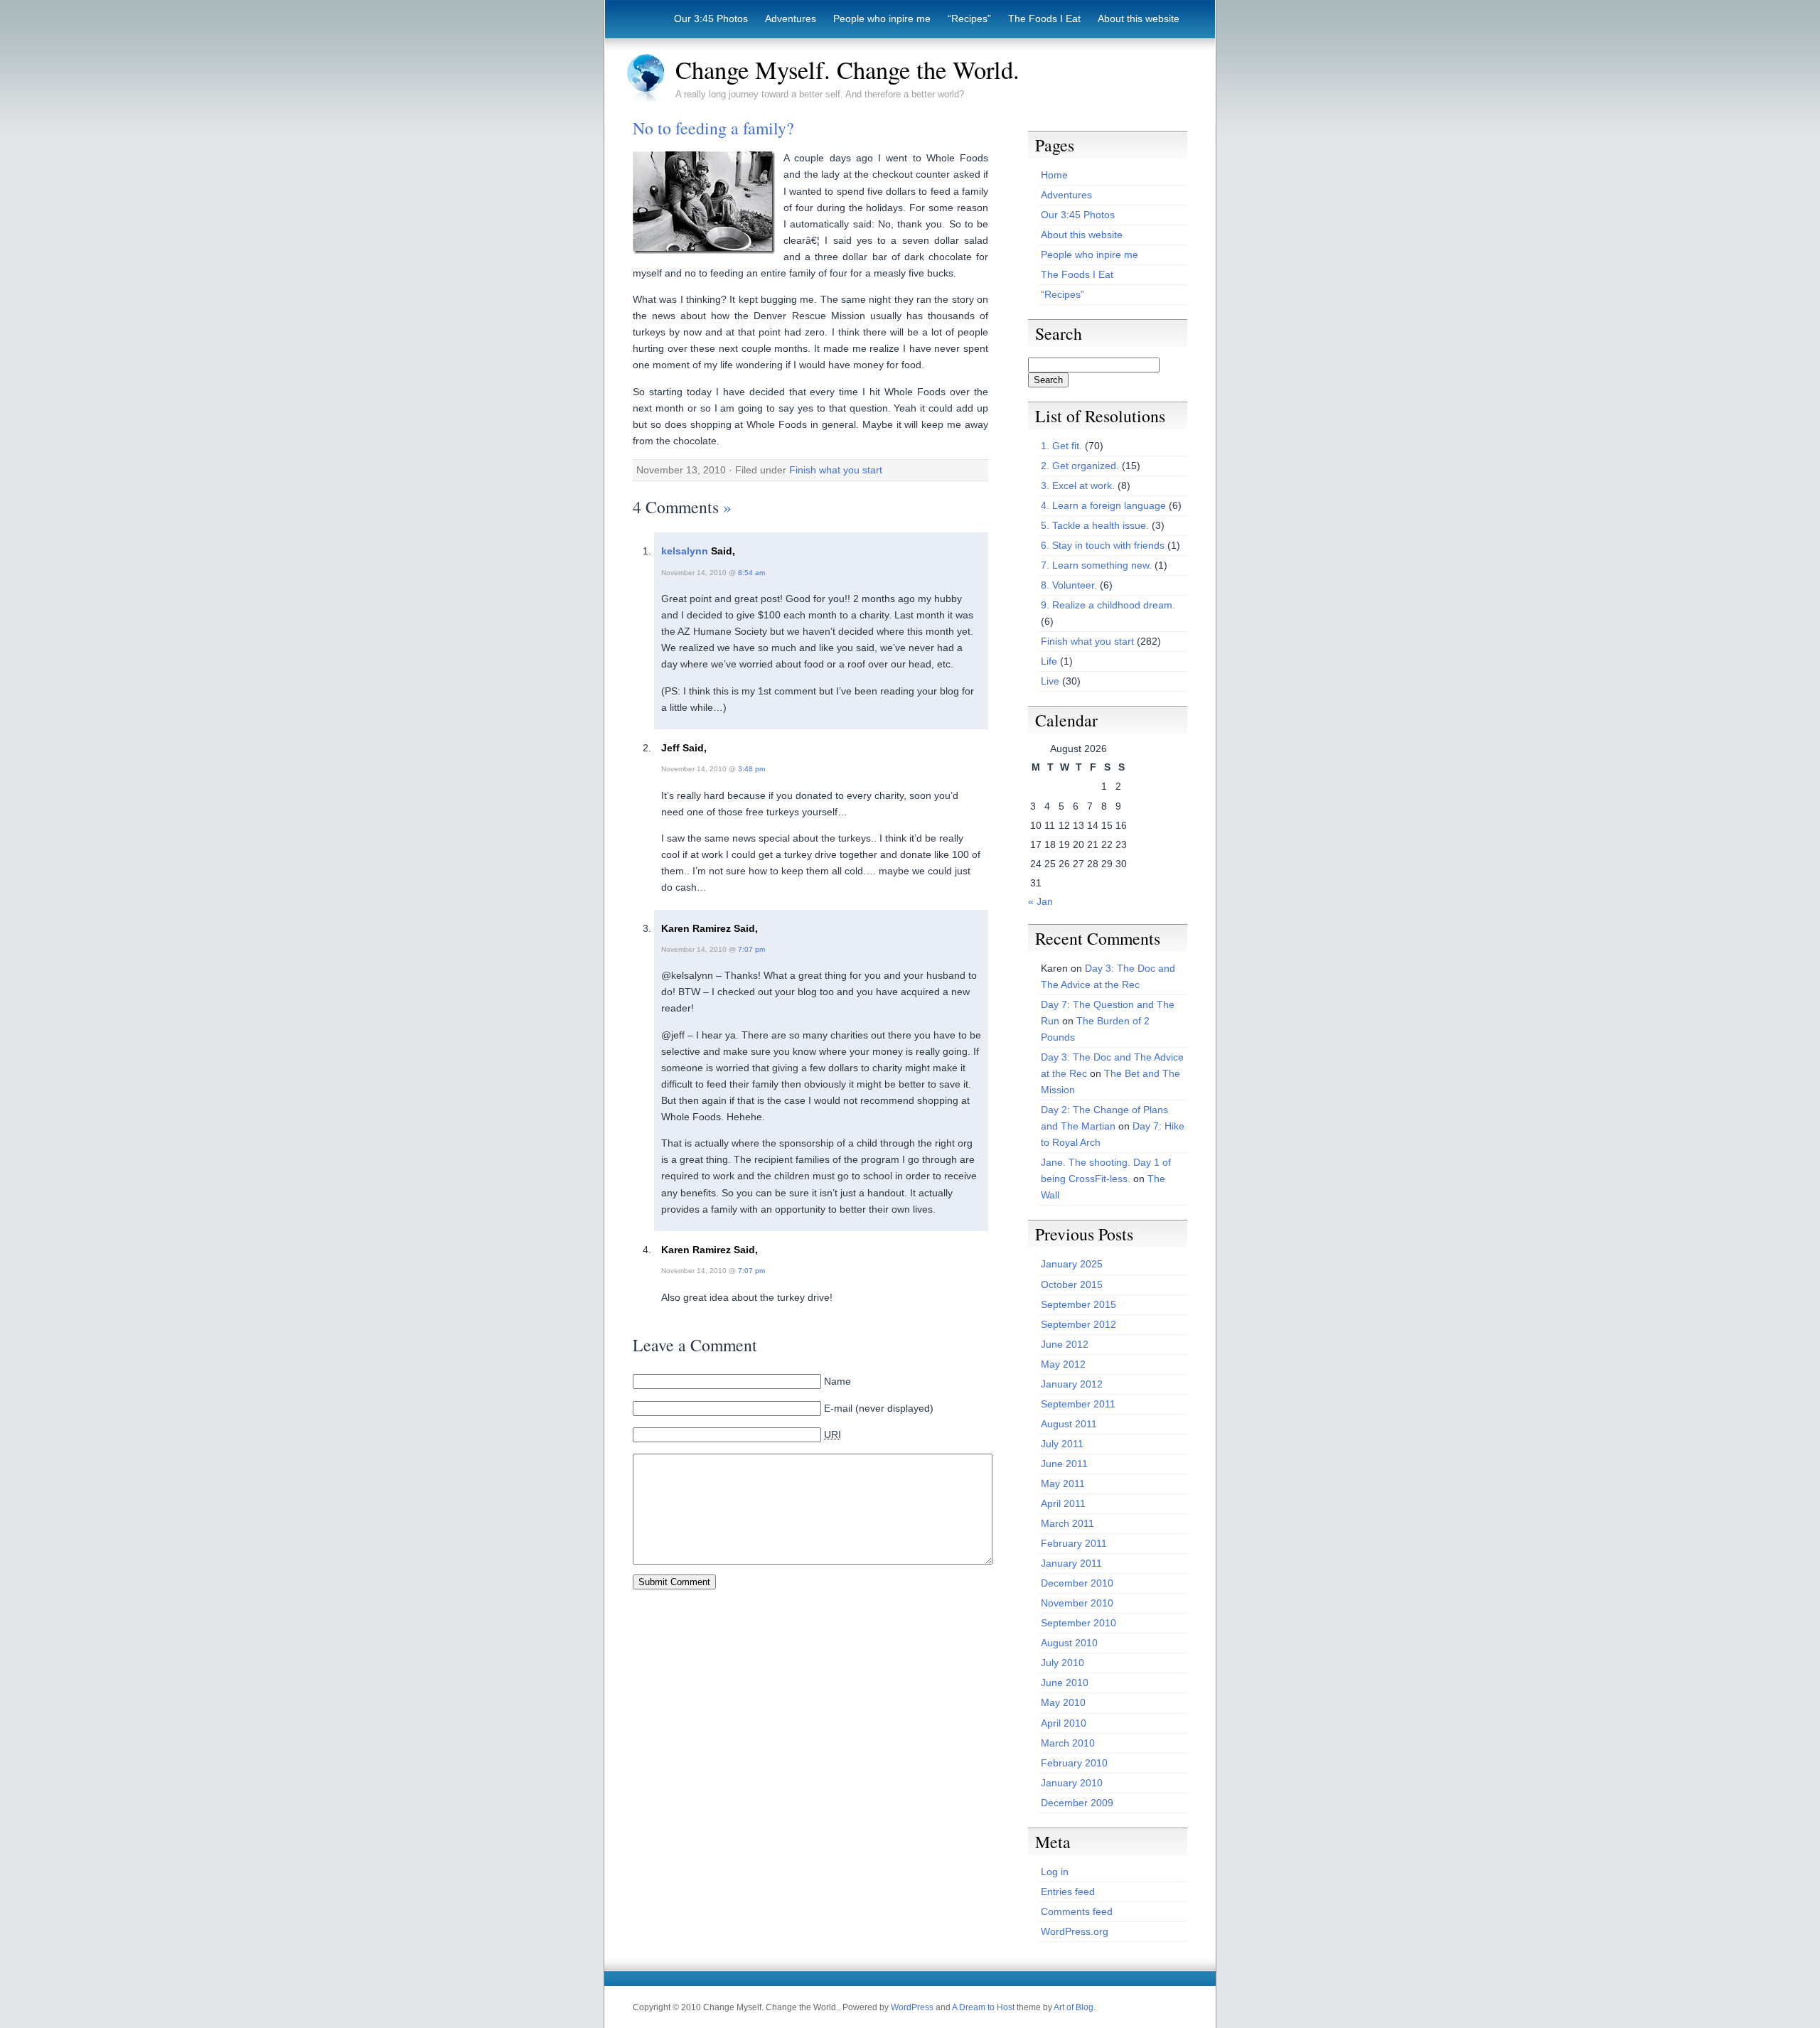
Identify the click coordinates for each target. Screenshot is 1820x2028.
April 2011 (1063, 1503)
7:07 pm (751, 949)
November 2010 (1077, 1603)
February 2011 (1074, 1543)
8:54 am (751, 573)
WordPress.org (1075, 1931)
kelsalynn (685, 551)
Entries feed (1068, 1892)
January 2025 (1072, 1264)
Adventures (791, 18)
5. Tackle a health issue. (1095, 525)
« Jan (1040, 901)
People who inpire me (882, 18)
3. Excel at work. (1078, 485)
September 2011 (1078, 1404)
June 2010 (1065, 1683)
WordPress (912, 2007)
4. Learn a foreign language (1103, 505)
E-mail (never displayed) (879, 1408)
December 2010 (1077, 1583)
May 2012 (1063, 1364)
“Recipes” (969, 18)
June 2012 (1065, 1344)
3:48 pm (751, 769)
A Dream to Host (983, 2007)
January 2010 (1072, 1783)
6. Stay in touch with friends (1103, 545)
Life (1049, 661)
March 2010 (1068, 1743)
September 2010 (1078, 1623)
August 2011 (1069, 1424)
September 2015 (1078, 1304)
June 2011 (1064, 1464)
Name (837, 1381)
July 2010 (1062, 1663)
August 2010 (1069, 1643)
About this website (1139, 18)
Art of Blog (1074, 2007)
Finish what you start (836, 470)
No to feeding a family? (713, 128)
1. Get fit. (1061, 446)
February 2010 (1074, 1763)
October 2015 (1072, 1284)
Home (1054, 175)
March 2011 (1067, 1523)
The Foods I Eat (1044, 18)
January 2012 (1072, 1384)
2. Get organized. (1080, 466)
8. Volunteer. (1069, 585)
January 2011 (1071, 1563)
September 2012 (1078, 1324)
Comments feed (1077, 1911)
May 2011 (1063, 1484)
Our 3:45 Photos (711, 18)
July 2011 (1062, 1444)
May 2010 (1063, 1702)
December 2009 (1077, 1803)
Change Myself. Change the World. (847, 70)
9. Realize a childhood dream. (1108, 605)
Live (1050, 681)
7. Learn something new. (1096, 565)
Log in (1055, 1872)
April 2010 (1064, 1723)
